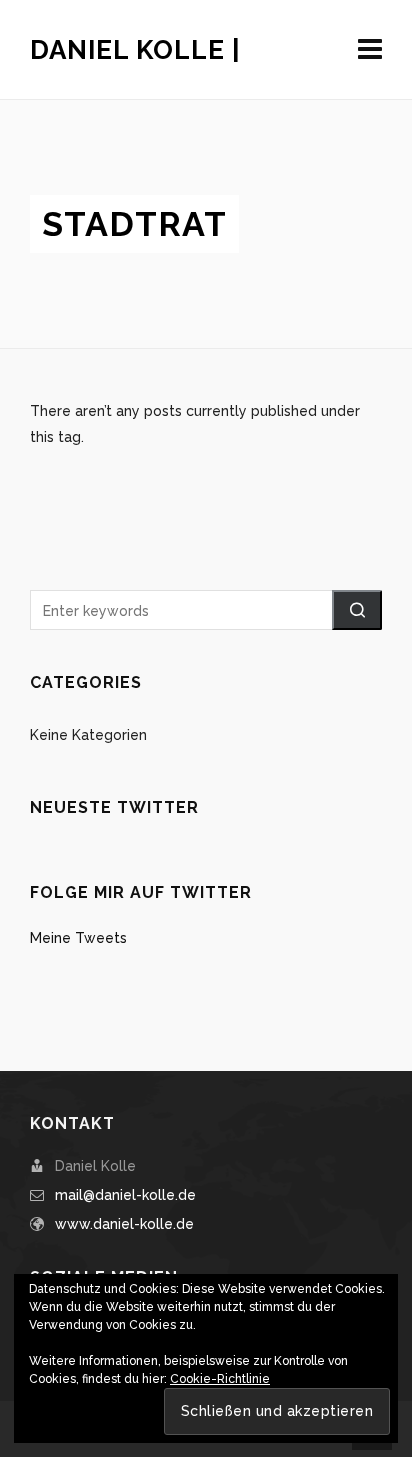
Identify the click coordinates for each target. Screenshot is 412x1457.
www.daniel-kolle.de (124, 1224)
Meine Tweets (78, 938)
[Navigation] (370, 50)
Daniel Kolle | (135, 50)
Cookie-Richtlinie (220, 1379)
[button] (357, 610)
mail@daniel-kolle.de (125, 1195)
